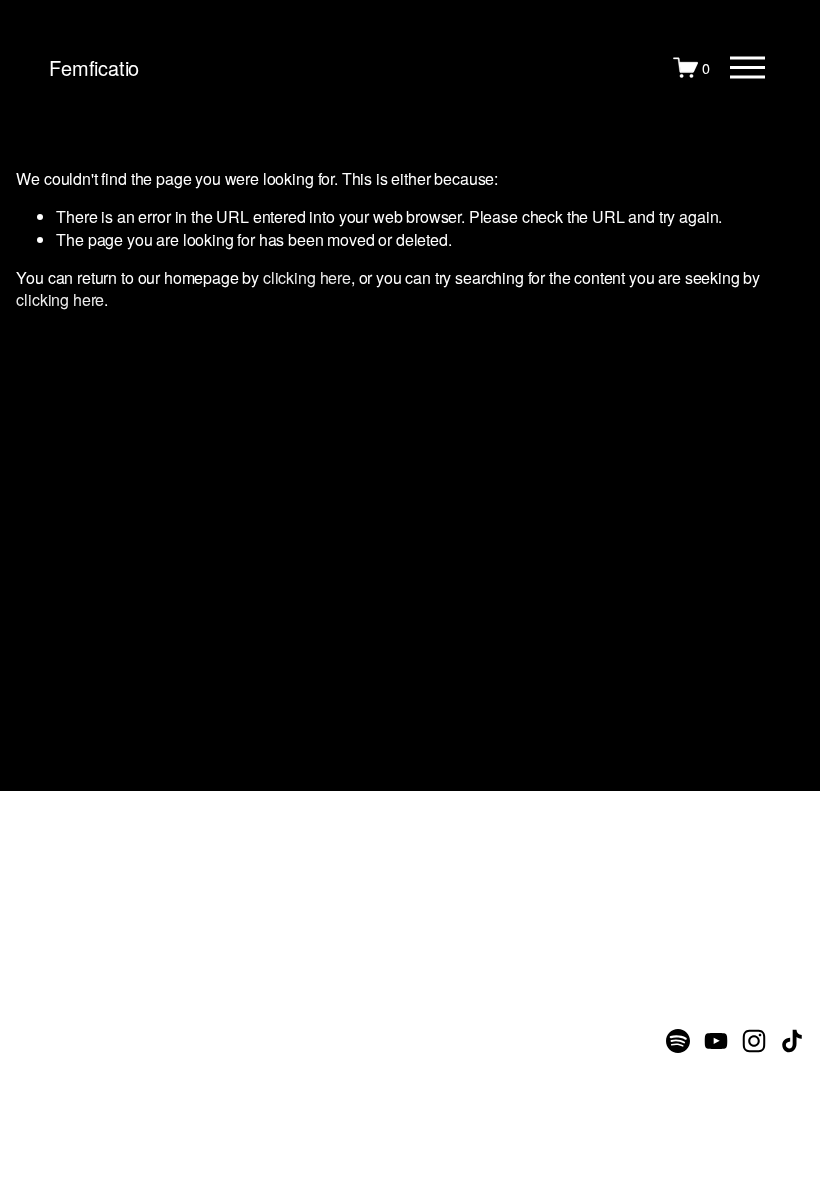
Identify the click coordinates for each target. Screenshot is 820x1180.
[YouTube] (716, 1041)
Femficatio (94, 67)
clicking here (307, 277)
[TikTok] (792, 1041)
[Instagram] (754, 1041)
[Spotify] (678, 1041)
